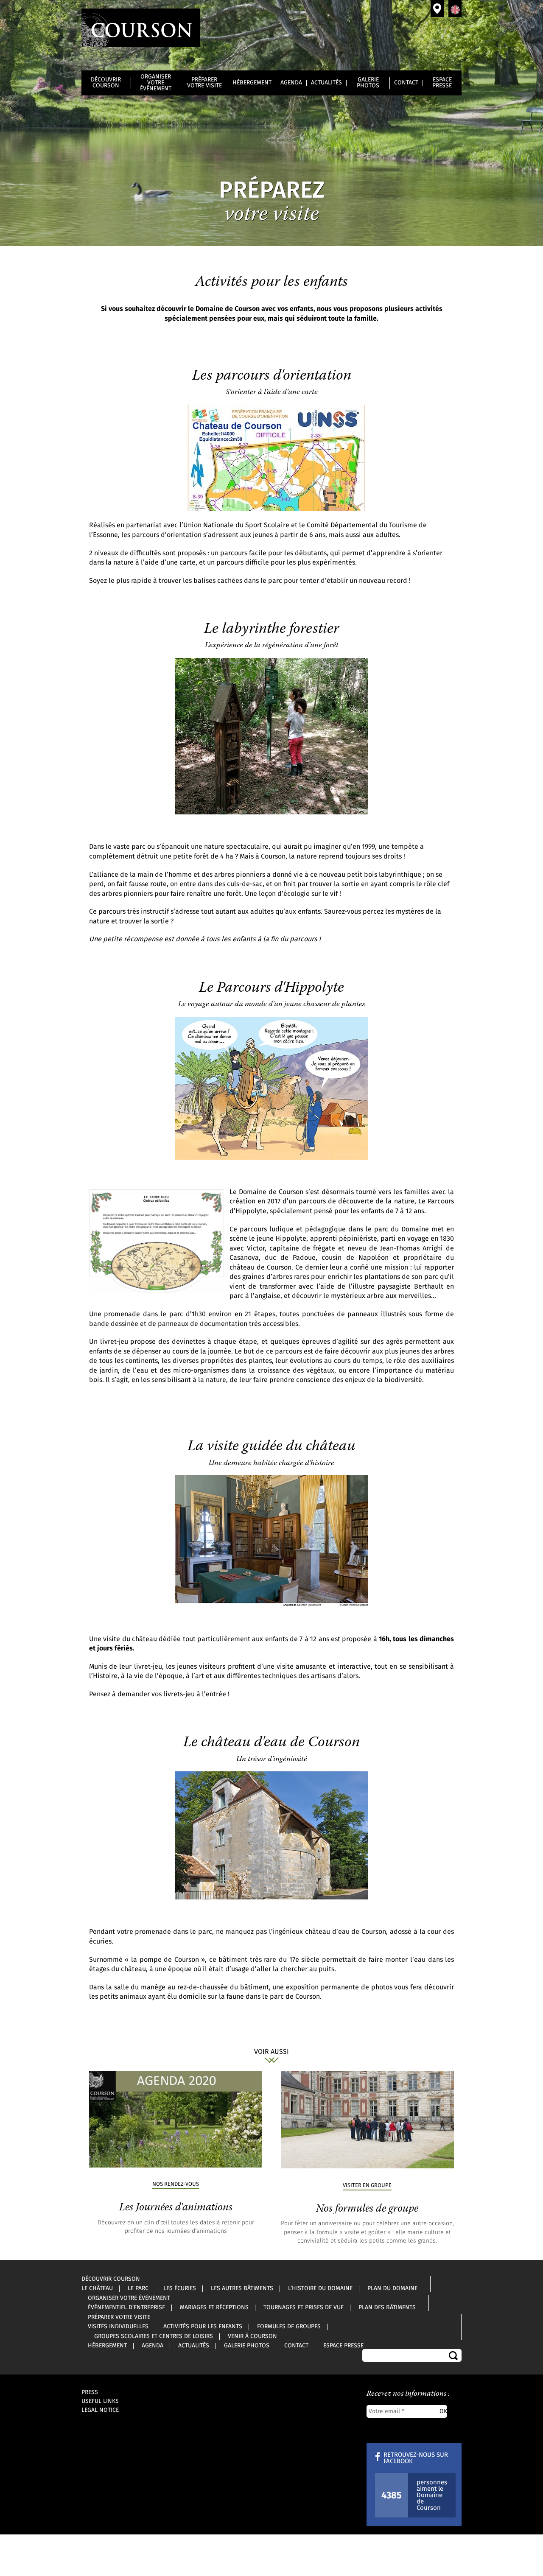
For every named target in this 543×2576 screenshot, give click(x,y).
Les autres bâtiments (242, 2288)
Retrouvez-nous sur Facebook (416, 2458)
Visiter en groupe (367, 2186)
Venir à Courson (437, 8)
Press (90, 2392)
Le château (97, 2288)
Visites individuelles (118, 2327)
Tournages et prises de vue (304, 2307)
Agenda (291, 83)
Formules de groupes (289, 2327)
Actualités (326, 83)
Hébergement (252, 83)
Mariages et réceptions (214, 2307)
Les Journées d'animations (176, 2208)
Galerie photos (368, 83)
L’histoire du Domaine (320, 2288)
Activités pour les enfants (203, 2327)
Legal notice (100, 2410)
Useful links (100, 2401)
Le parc (138, 2288)
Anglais (455, 8)
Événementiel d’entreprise (126, 2307)
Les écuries (180, 2288)
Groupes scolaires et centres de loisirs (154, 2336)
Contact (406, 83)
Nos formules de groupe (367, 2209)
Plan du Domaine (392, 2288)
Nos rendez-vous (176, 2184)
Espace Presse (442, 83)
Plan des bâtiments (387, 2307)
